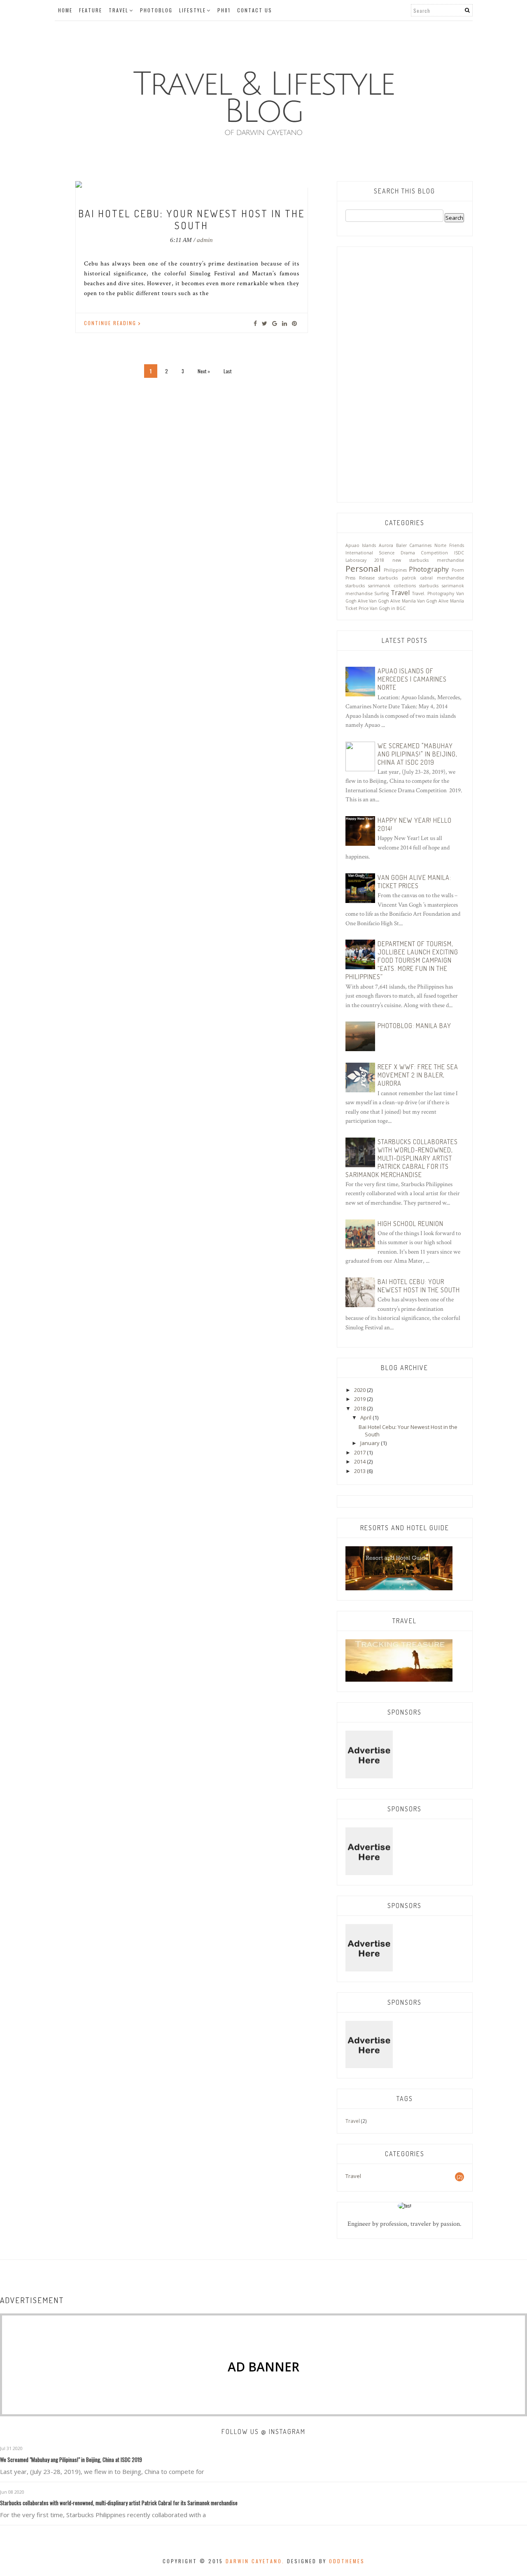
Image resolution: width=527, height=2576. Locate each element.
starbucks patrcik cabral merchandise (421, 578)
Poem (458, 570)
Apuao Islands (361, 545)
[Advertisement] (405, 370)
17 (290, 174)
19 (173, 184)
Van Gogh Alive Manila (392, 601)
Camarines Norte (428, 545)
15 (266, 174)
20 (185, 184)
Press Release (360, 578)
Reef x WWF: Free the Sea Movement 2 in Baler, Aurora (418, 1075)
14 (253, 174)
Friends (457, 545)
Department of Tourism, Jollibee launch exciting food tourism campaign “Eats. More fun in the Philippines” (402, 960)
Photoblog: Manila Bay (414, 1026)
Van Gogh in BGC (388, 608)
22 (210, 184)
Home (65, 10)
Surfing (381, 593)
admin (205, 240)
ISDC (459, 553)
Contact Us (255, 10)
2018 (360, 1408)
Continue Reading (111, 323)
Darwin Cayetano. (255, 2561)
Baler (401, 545)
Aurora (386, 545)
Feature (91, 10)
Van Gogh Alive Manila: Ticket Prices (414, 882)
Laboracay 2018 (365, 560)
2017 (360, 1452)
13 (241, 174)
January (371, 1443)
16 (278, 174)
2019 (360, 1399)
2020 (360, 1390)
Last (227, 371)
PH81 (224, 10)
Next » (204, 371)
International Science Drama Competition (397, 553)
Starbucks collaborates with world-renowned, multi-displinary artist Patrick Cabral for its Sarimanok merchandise (402, 1158)
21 (198, 184)
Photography (429, 569)
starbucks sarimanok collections (381, 586)
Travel (119, 10)
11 (216, 174)
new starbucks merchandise (428, 560)
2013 (360, 1471)
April (366, 1417)
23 (222, 184)
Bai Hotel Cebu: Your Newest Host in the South (191, 219)
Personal (363, 568)
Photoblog (156, 10)
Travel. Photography (433, 593)
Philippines (395, 570)
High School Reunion (410, 1224)
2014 (360, 1461)
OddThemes (347, 2561)
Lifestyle (192, 10)
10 (204, 174)
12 (229, 174)
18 (303, 174)
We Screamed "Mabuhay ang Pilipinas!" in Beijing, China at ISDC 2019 (417, 754)
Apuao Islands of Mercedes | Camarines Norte (412, 679)
